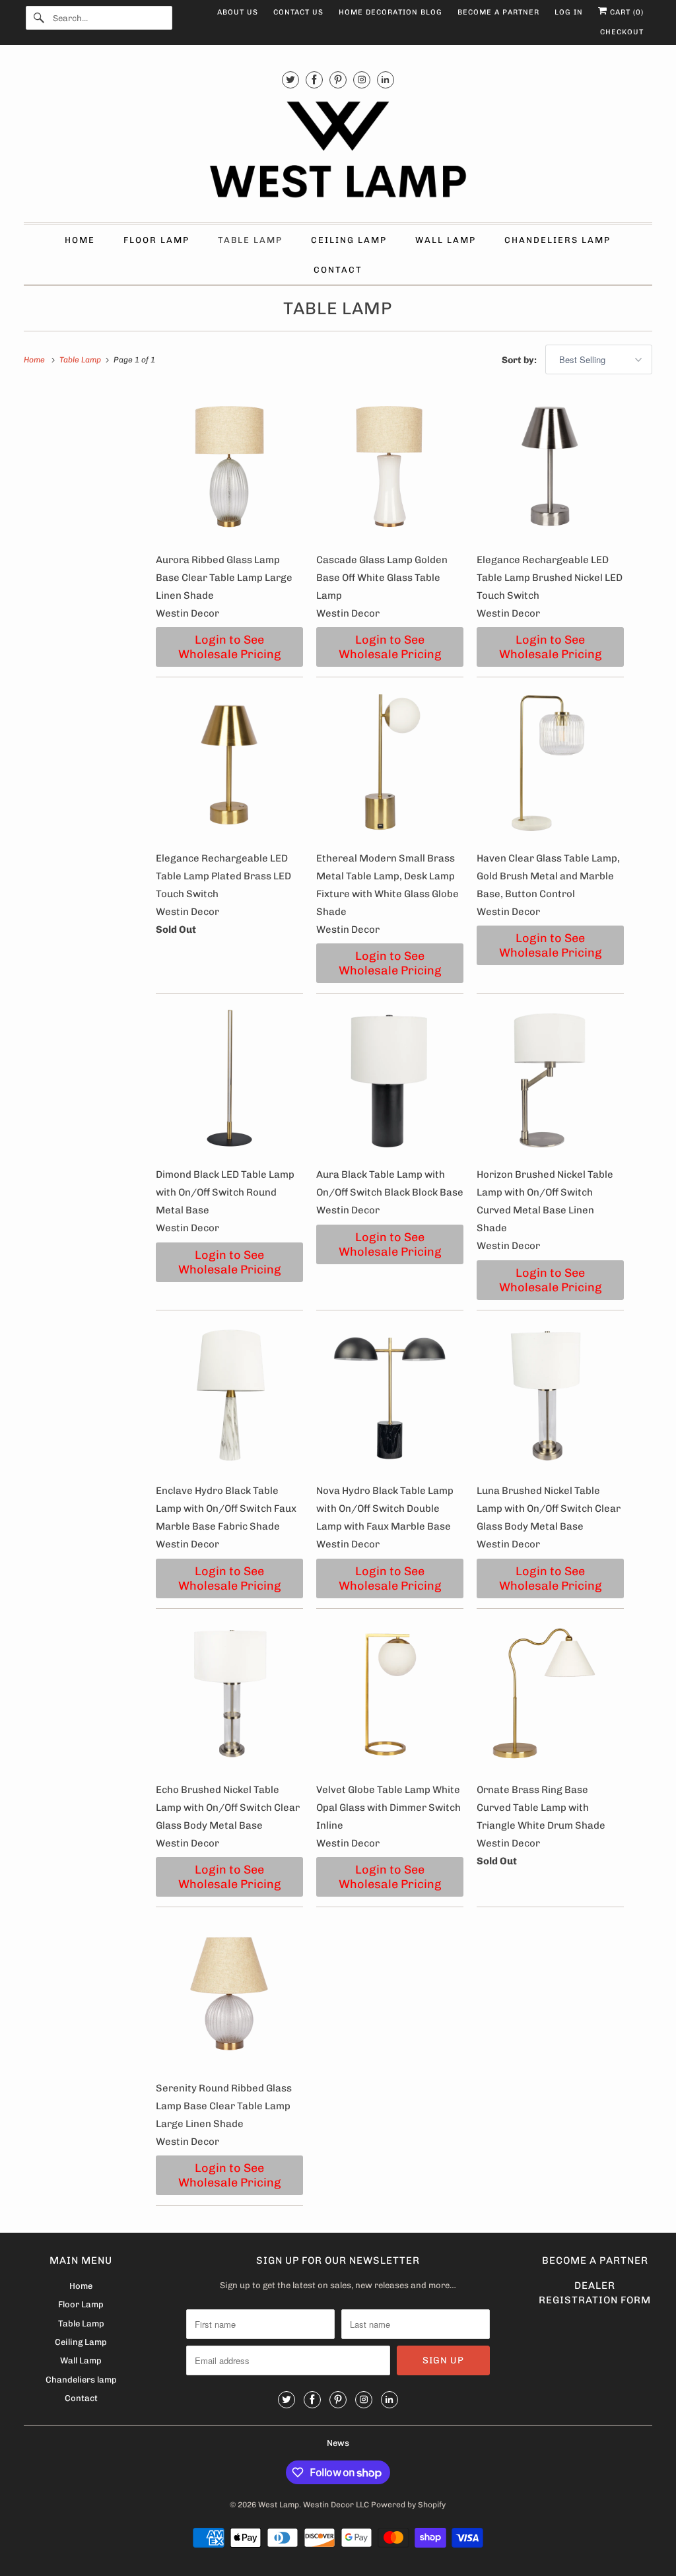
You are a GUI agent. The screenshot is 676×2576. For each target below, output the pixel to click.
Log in (569, 12)
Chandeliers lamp (558, 240)
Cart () (625, 12)
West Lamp (279, 2505)
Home (80, 240)
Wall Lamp (446, 240)
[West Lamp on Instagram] (362, 80)
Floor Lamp (156, 240)
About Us (238, 12)
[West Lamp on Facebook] (314, 80)
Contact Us (298, 12)
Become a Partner (498, 12)
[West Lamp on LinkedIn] (386, 80)
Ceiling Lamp (349, 240)
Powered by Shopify (408, 2505)
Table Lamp (250, 240)
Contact (338, 270)
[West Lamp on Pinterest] (338, 80)
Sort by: (520, 360)
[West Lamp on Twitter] (290, 80)
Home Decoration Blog (390, 12)
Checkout (622, 32)
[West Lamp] (338, 152)
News (338, 2443)
